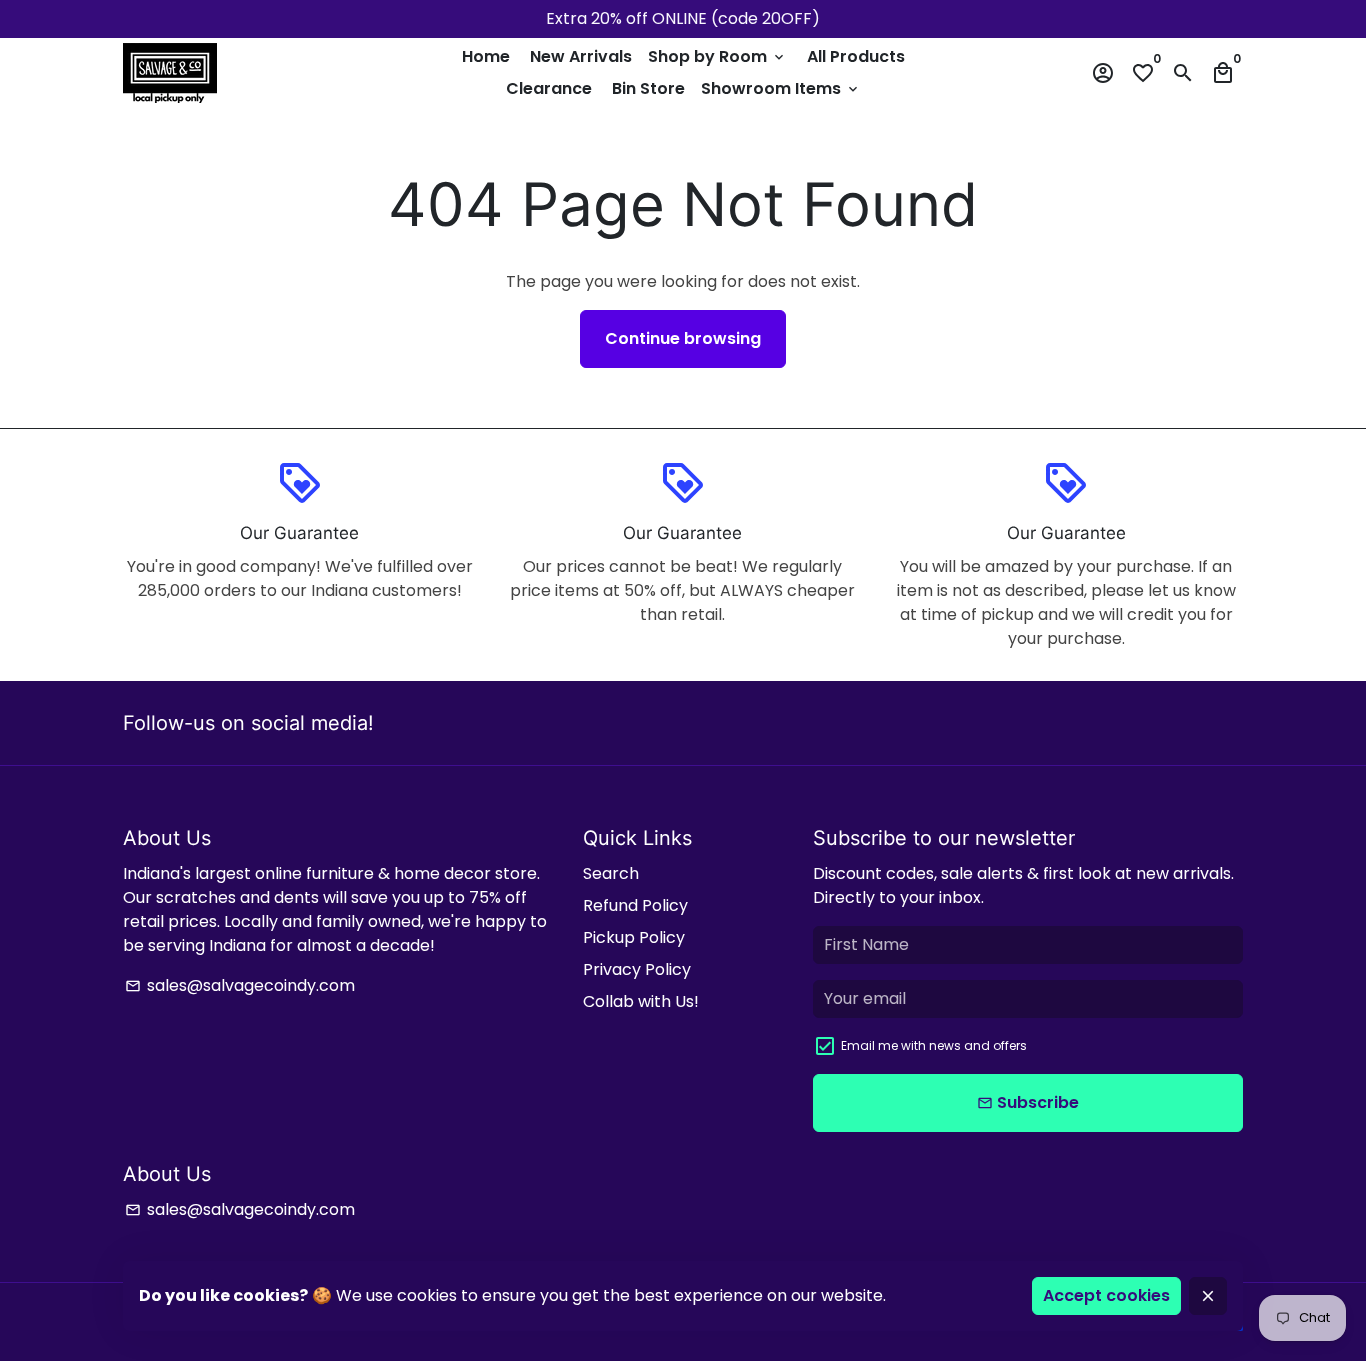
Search (611, 873)
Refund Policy (635, 905)
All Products (856, 56)
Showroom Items (781, 88)
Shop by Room (717, 56)
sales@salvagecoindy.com (240, 985)
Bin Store (648, 88)
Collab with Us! (641, 1001)
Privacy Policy (637, 969)
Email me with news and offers (934, 1045)
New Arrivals (581, 56)
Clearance (549, 88)
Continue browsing (683, 338)
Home (486, 56)
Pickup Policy (634, 937)
